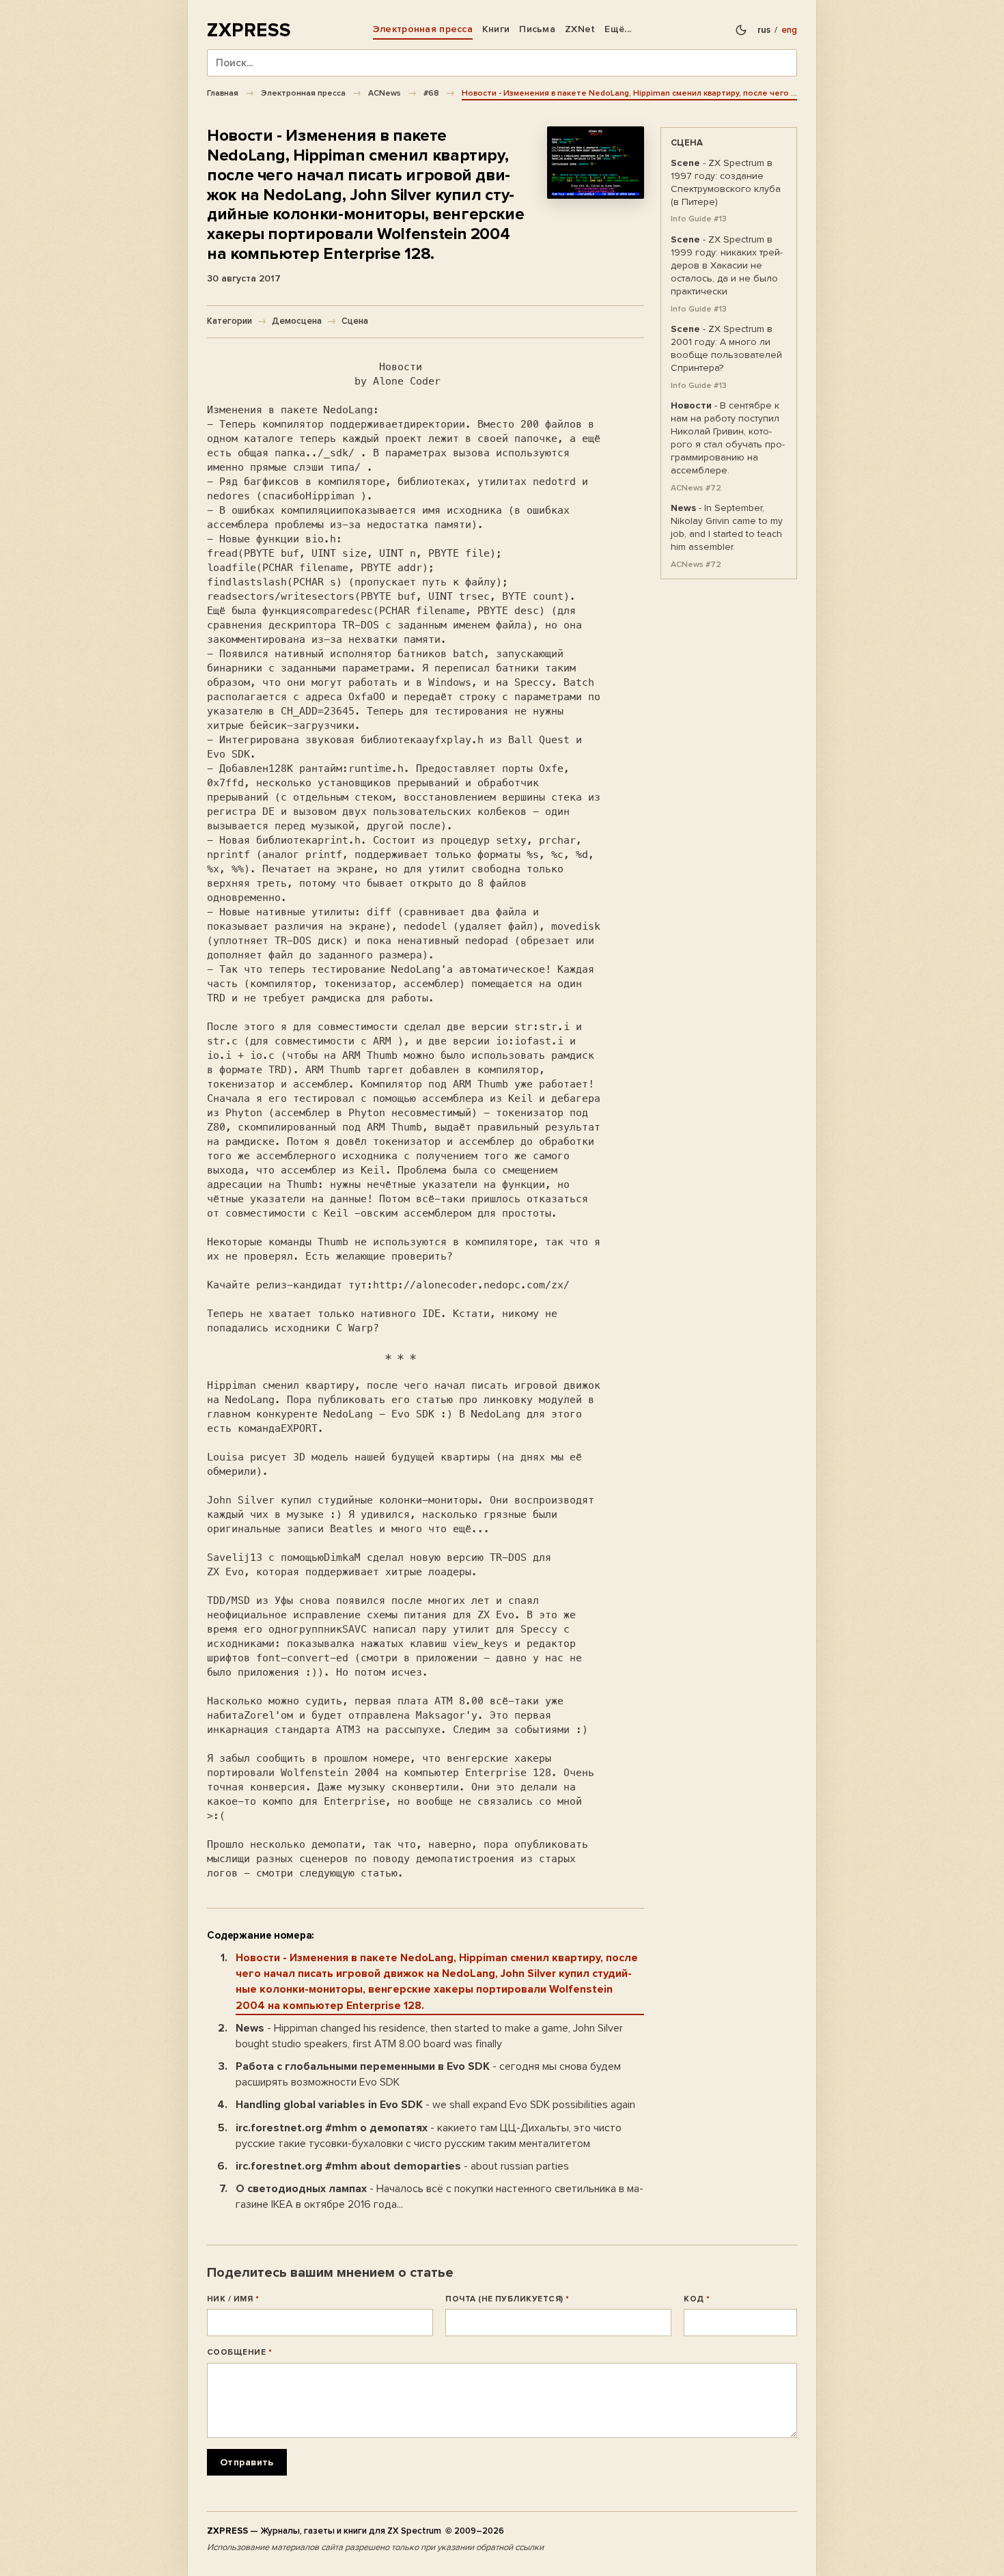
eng (789, 30)
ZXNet (580, 29)
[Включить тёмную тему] (741, 30)
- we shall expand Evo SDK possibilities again (435, 2105)
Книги (496, 29)
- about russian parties (402, 2166)
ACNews (385, 93)
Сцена (355, 321)
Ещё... (618, 29)
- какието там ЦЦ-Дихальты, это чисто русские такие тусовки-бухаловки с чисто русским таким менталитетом (429, 2136)
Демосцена (297, 321)
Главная (223, 93)
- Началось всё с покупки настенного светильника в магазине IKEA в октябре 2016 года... (440, 2197)
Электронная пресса (423, 29)
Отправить (247, 2462)
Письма (537, 29)
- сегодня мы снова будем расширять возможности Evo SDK (428, 2074)
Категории (229, 321)
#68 (431, 93)
